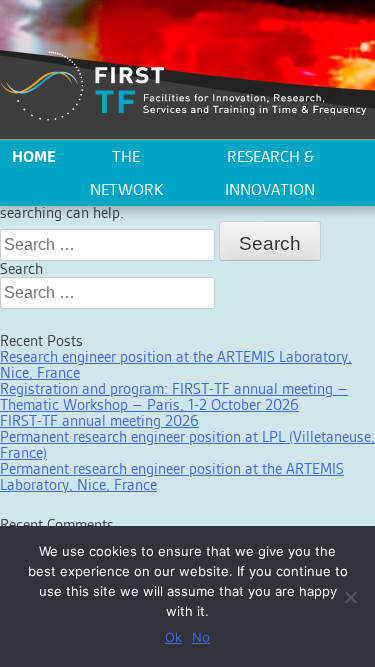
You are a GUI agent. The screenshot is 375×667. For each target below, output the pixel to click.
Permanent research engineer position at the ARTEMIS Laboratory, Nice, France (172, 476)
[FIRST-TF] (183, 86)
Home (34, 156)
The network (126, 173)
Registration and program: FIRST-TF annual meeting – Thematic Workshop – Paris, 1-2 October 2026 (174, 396)
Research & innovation (270, 173)
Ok (173, 637)
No (201, 637)
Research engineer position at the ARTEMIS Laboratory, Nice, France (176, 364)
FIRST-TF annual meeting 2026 (99, 420)
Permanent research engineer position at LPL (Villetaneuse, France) (187, 444)
